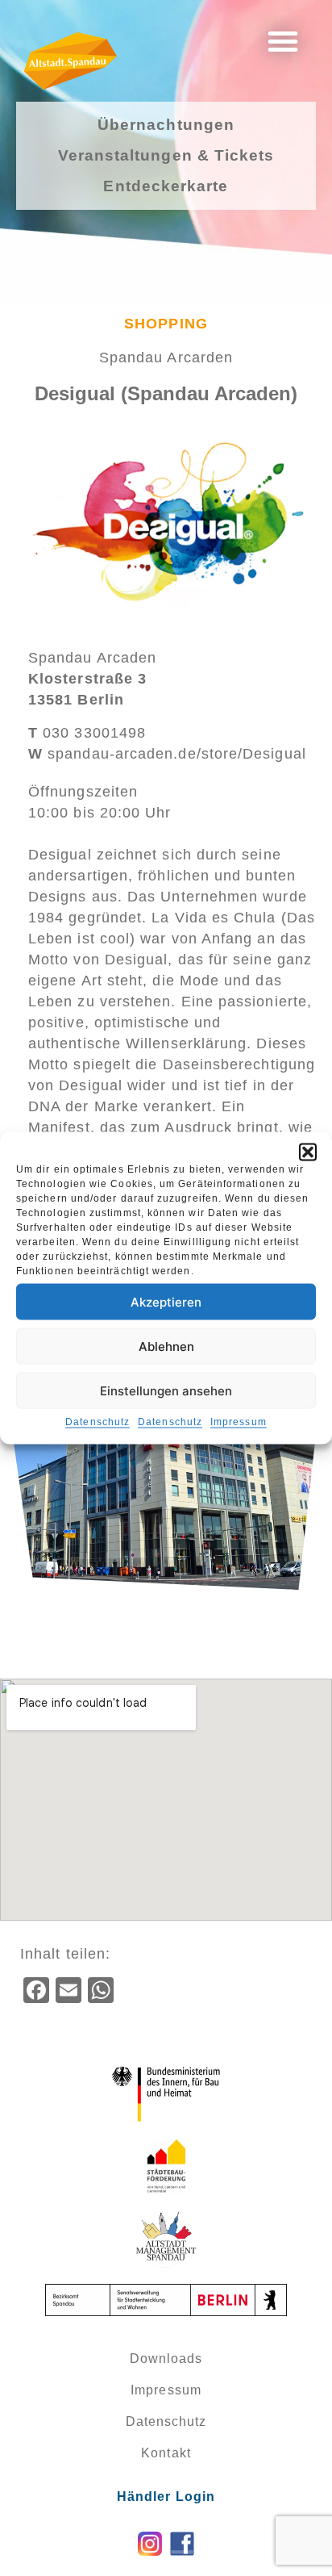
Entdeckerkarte (166, 186)
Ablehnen (166, 1346)
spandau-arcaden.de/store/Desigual (167, 754)
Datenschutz (98, 1422)
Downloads (166, 2359)
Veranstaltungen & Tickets (166, 155)
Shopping (166, 324)
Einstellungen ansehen (166, 1390)
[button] (308, 1152)
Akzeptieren (166, 1301)
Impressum (239, 1422)
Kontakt (166, 2453)
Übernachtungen (166, 125)
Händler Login (166, 2497)
